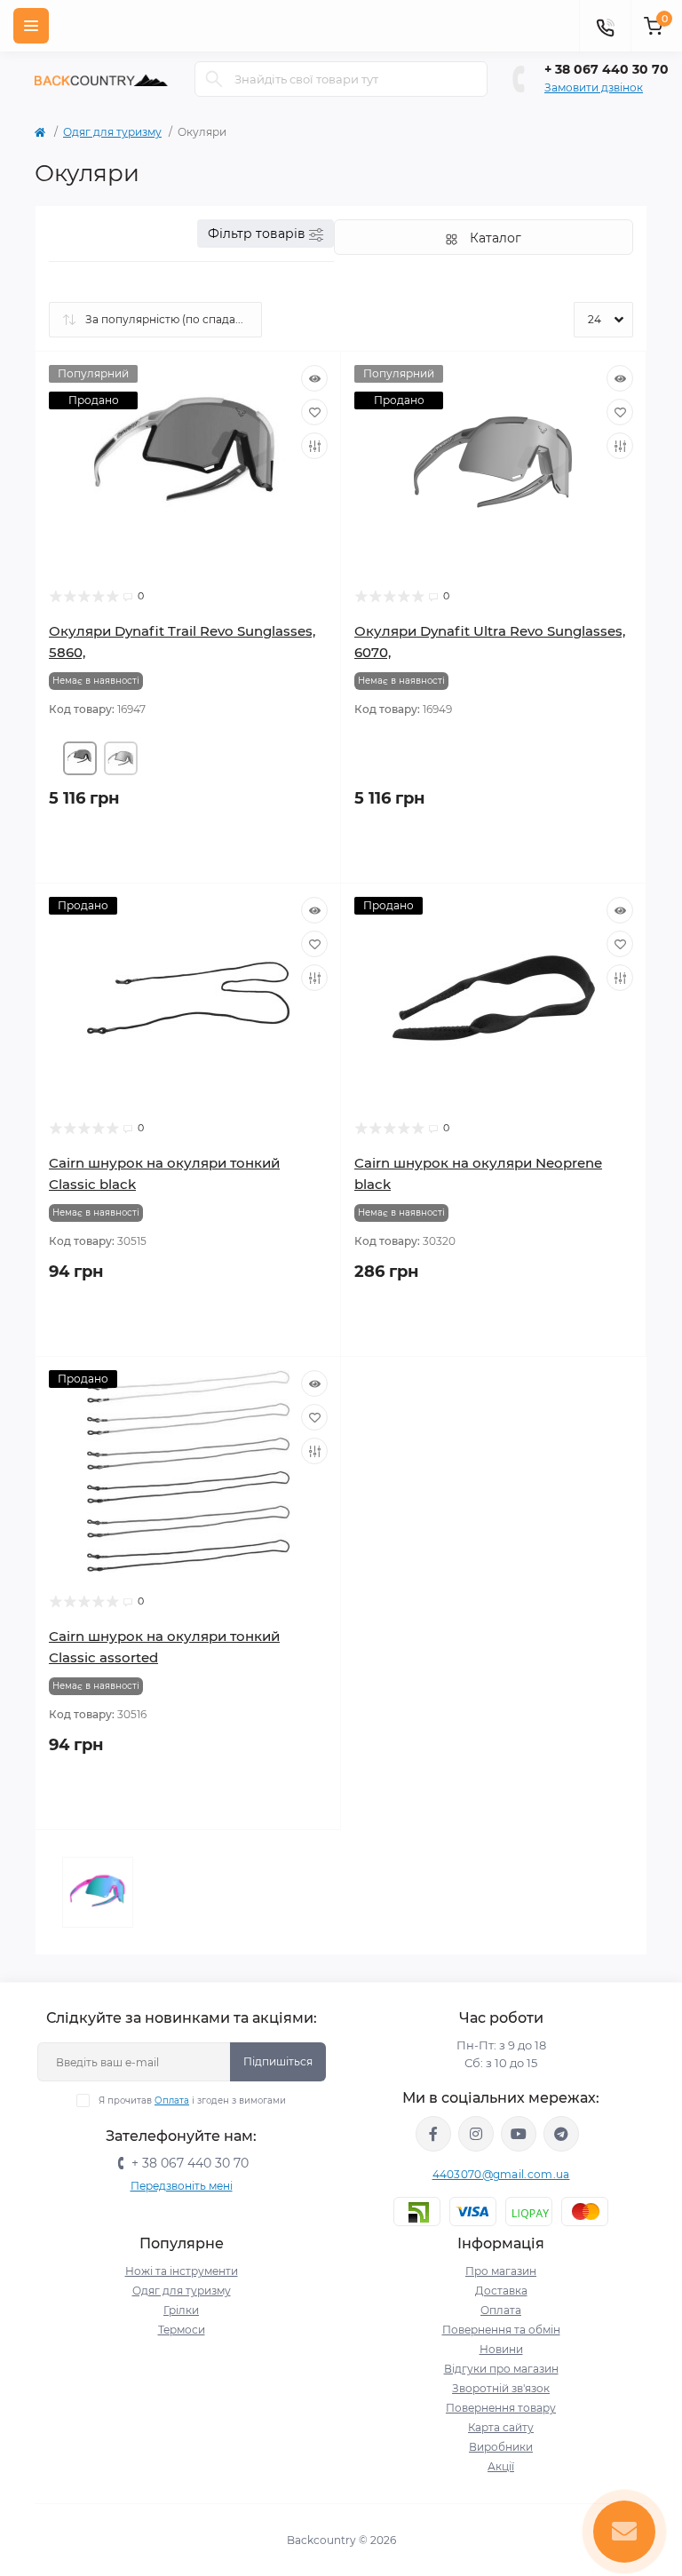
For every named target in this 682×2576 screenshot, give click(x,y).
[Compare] (314, 446)
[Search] (214, 79)
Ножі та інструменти (182, 2271)
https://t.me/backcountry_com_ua (561, 2134)
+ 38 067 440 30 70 (607, 69)
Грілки (181, 2310)
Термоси (182, 2330)
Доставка (501, 2291)
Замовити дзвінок (594, 87)
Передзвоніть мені (182, 2186)
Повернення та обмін (501, 2330)
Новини (501, 2349)
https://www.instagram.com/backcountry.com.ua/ (476, 2134)
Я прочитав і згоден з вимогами (192, 2100)
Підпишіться (278, 2061)
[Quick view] (314, 378)
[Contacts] (605, 26)
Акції (501, 2466)
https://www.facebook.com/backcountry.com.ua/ (433, 2134)
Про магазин (501, 2271)
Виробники (501, 2447)
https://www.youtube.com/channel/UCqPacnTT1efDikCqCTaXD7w (519, 2134)
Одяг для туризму (112, 132)
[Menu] (31, 26)
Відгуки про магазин (501, 2369)
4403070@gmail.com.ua (501, 2174)
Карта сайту (501, 2427)
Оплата (172, 2100)
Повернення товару (501, 2408)
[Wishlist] (314, 412)
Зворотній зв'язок (501, 2388)
